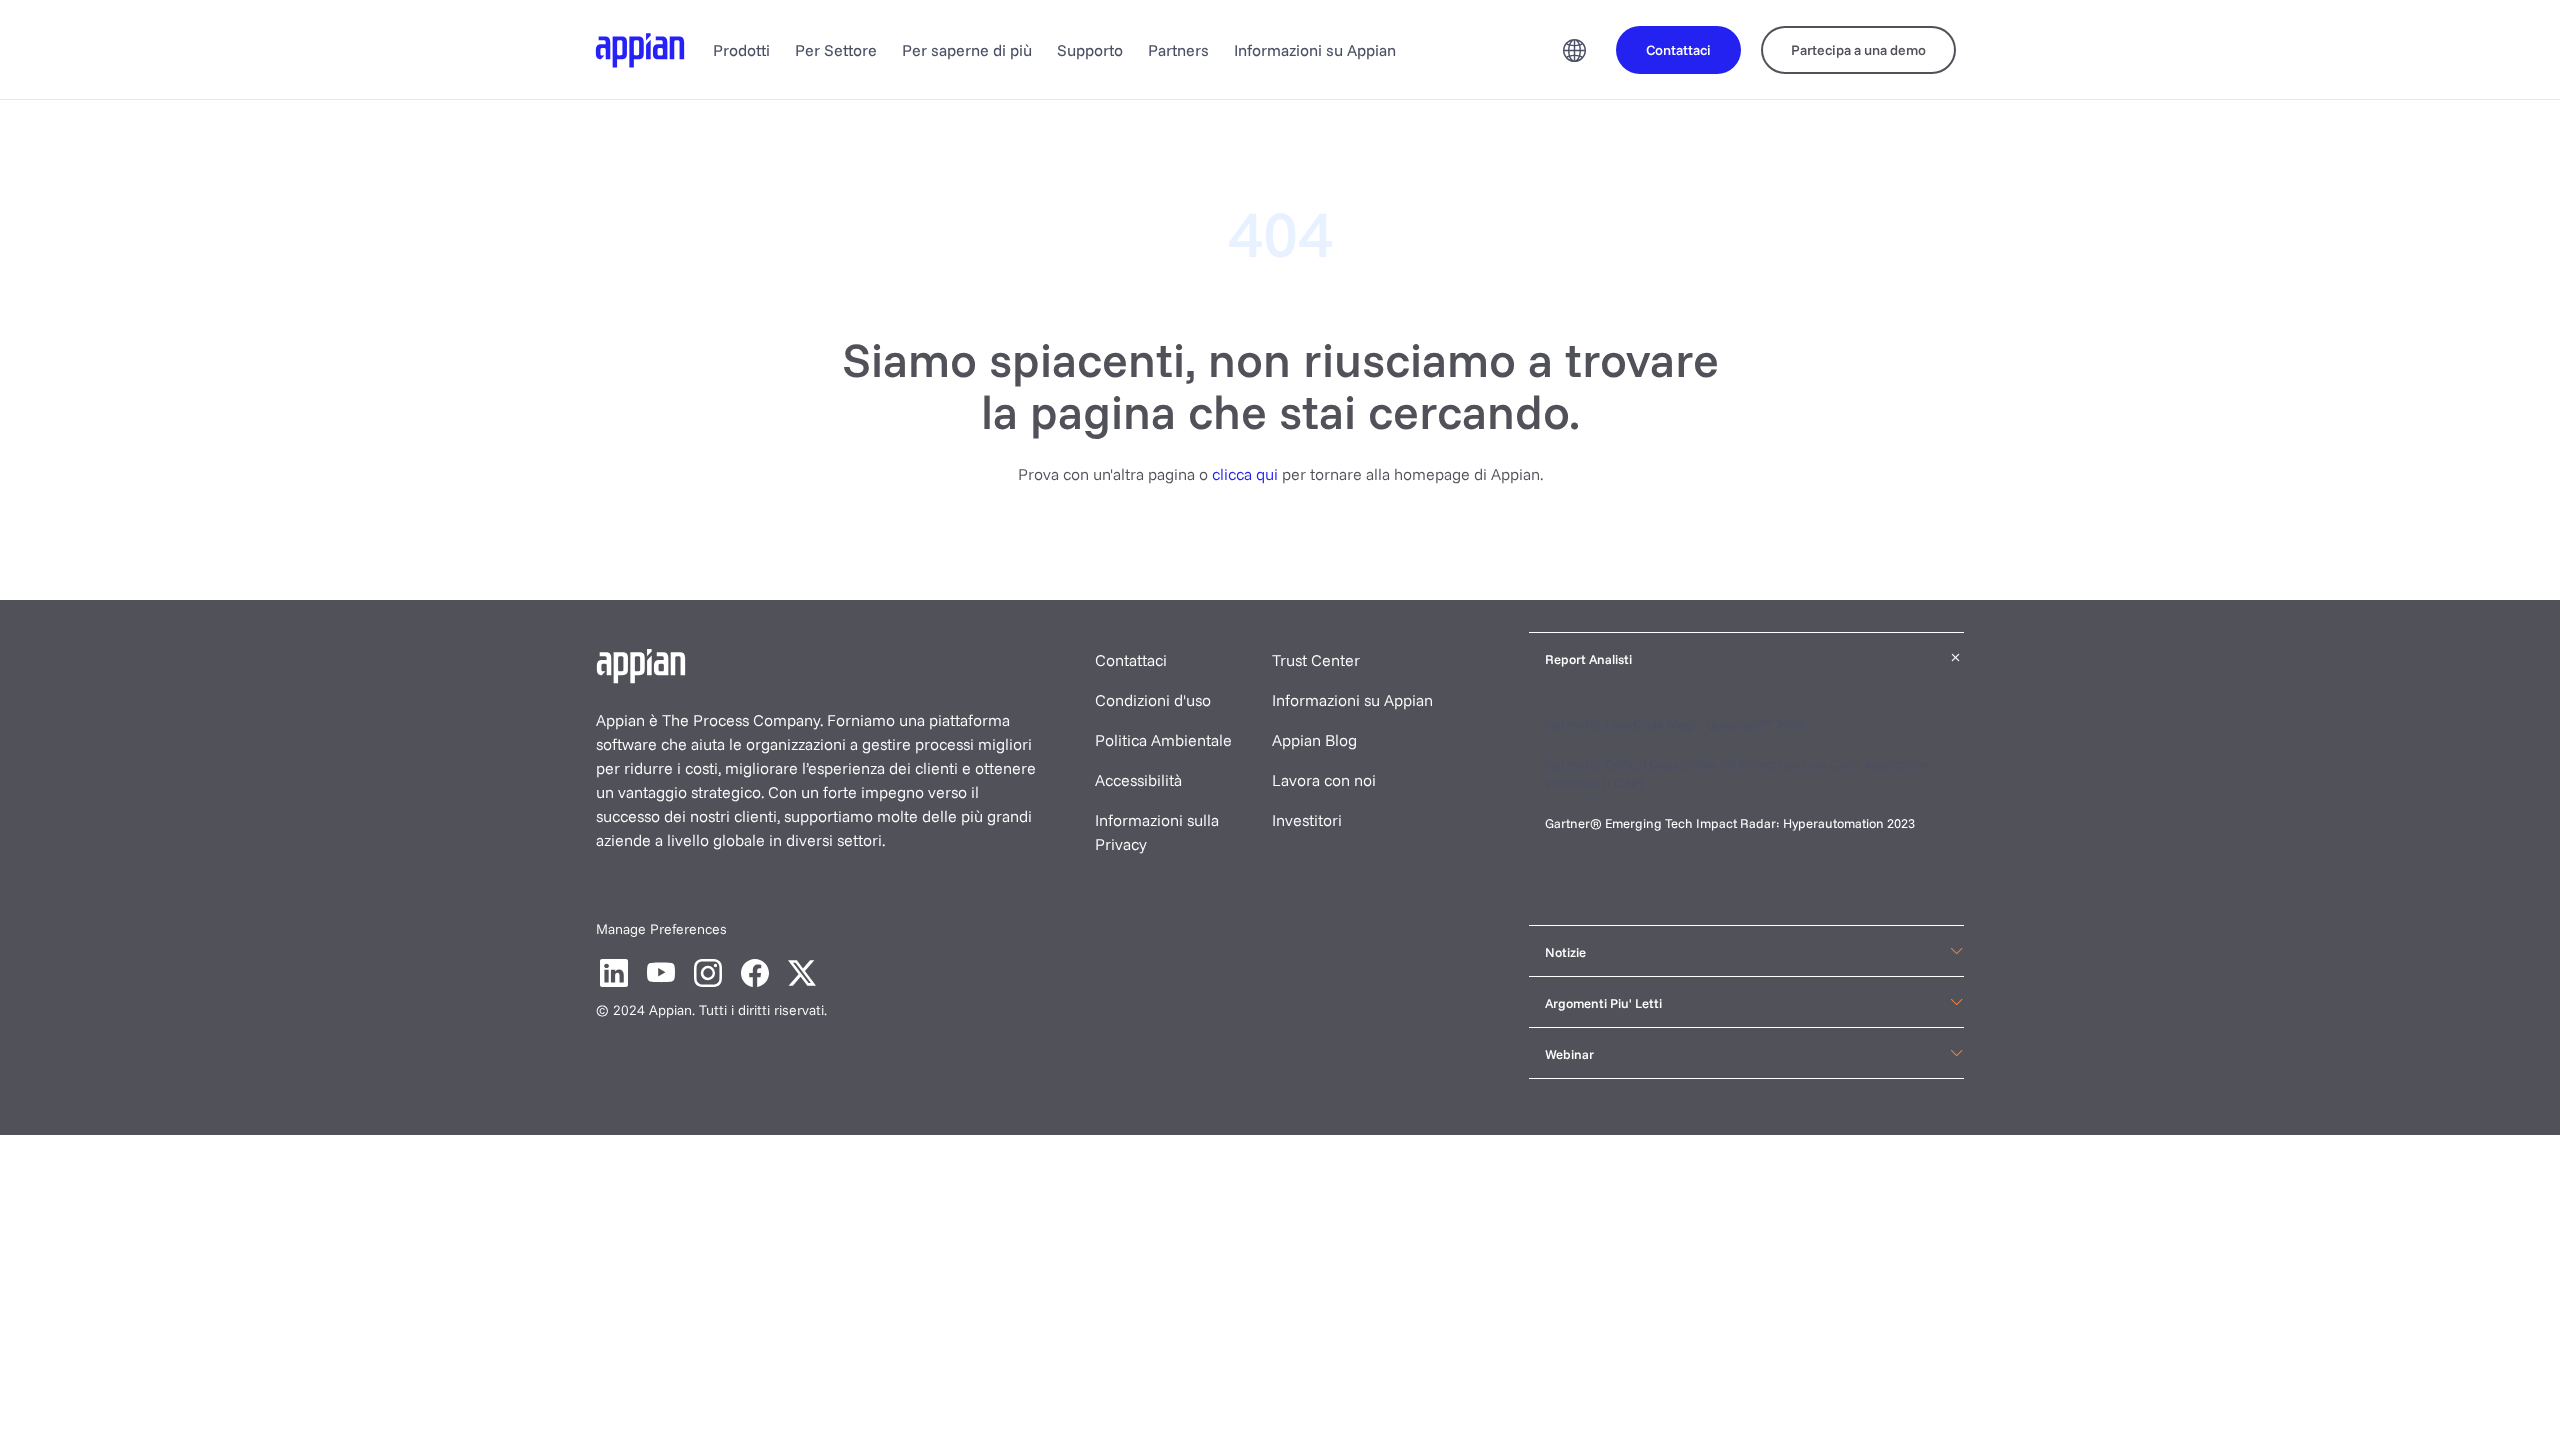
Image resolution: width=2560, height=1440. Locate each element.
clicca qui (1245, 474)
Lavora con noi (1324, 780)
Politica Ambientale (1163, 740)
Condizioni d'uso (1153, 700)
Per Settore (836, 50)
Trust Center (1316, 660)
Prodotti (741, 50)
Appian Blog (1314, 740)
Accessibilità (1138, 780)
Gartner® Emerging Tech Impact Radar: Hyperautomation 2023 (1730, 823)
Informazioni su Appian (1315, 50)
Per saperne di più (967, 50)
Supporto (1090, 50)
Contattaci (1131, 660)
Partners (1178, 50)
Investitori (1307, 820)
